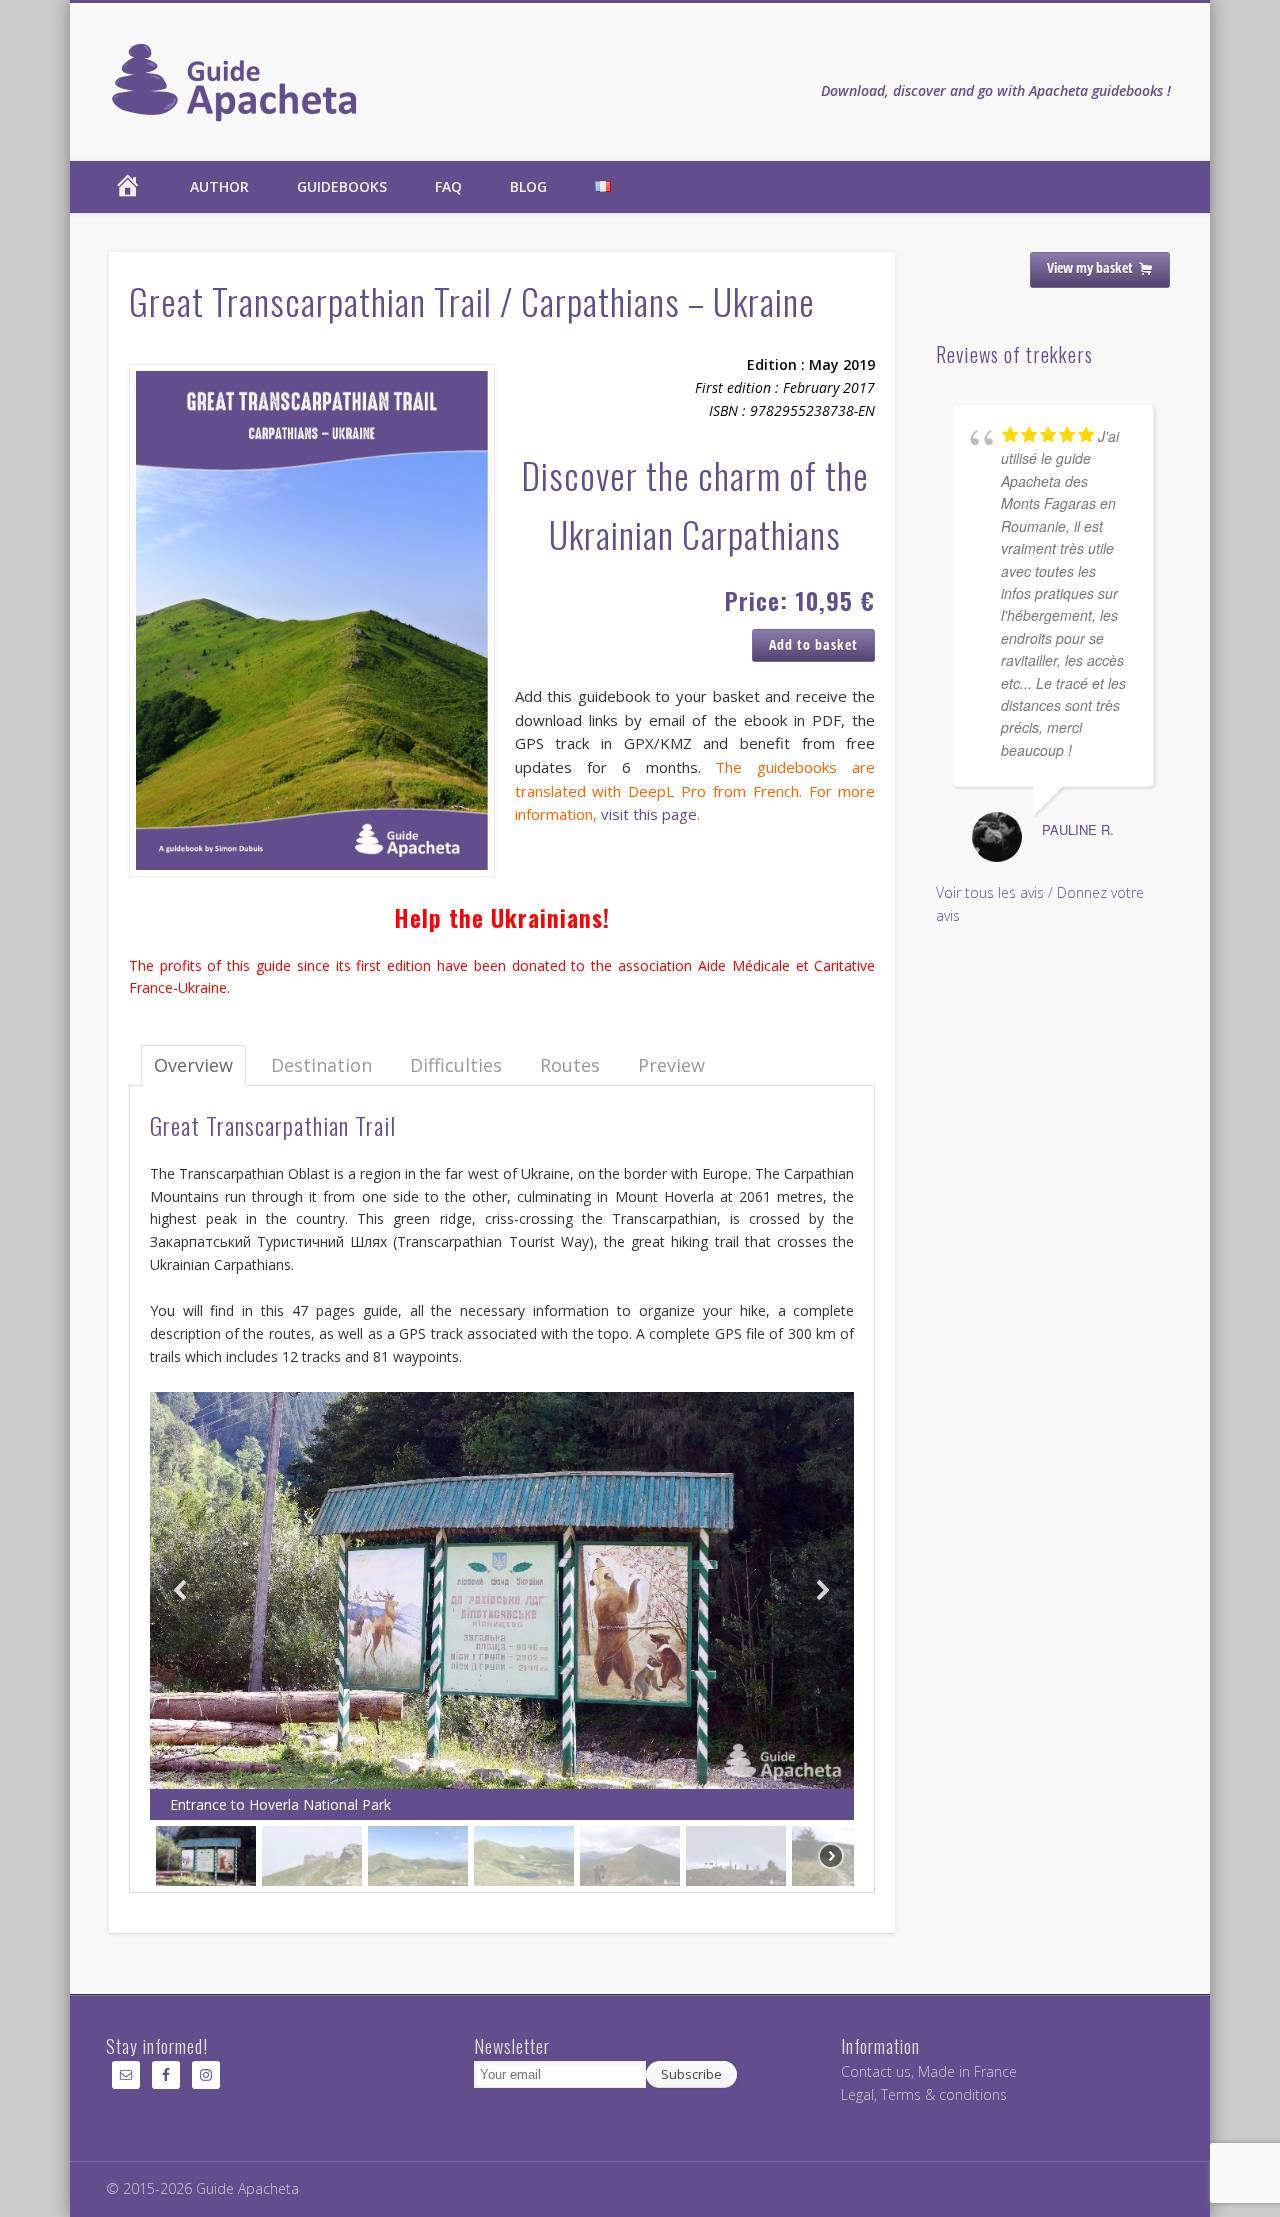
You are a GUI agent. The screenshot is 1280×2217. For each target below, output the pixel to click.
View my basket (1090, 267)
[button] (181, 1590)
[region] (502, 1641)
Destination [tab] (321, 1065)
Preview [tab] (671, 1065)
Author (219, 186)
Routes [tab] (570, 1065)
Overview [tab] (193, 1065)
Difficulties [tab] (456, 1065)
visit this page (649, 814)
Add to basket (813, 644)
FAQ (448, 186)
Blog (528, 186)
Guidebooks (342, 186)
